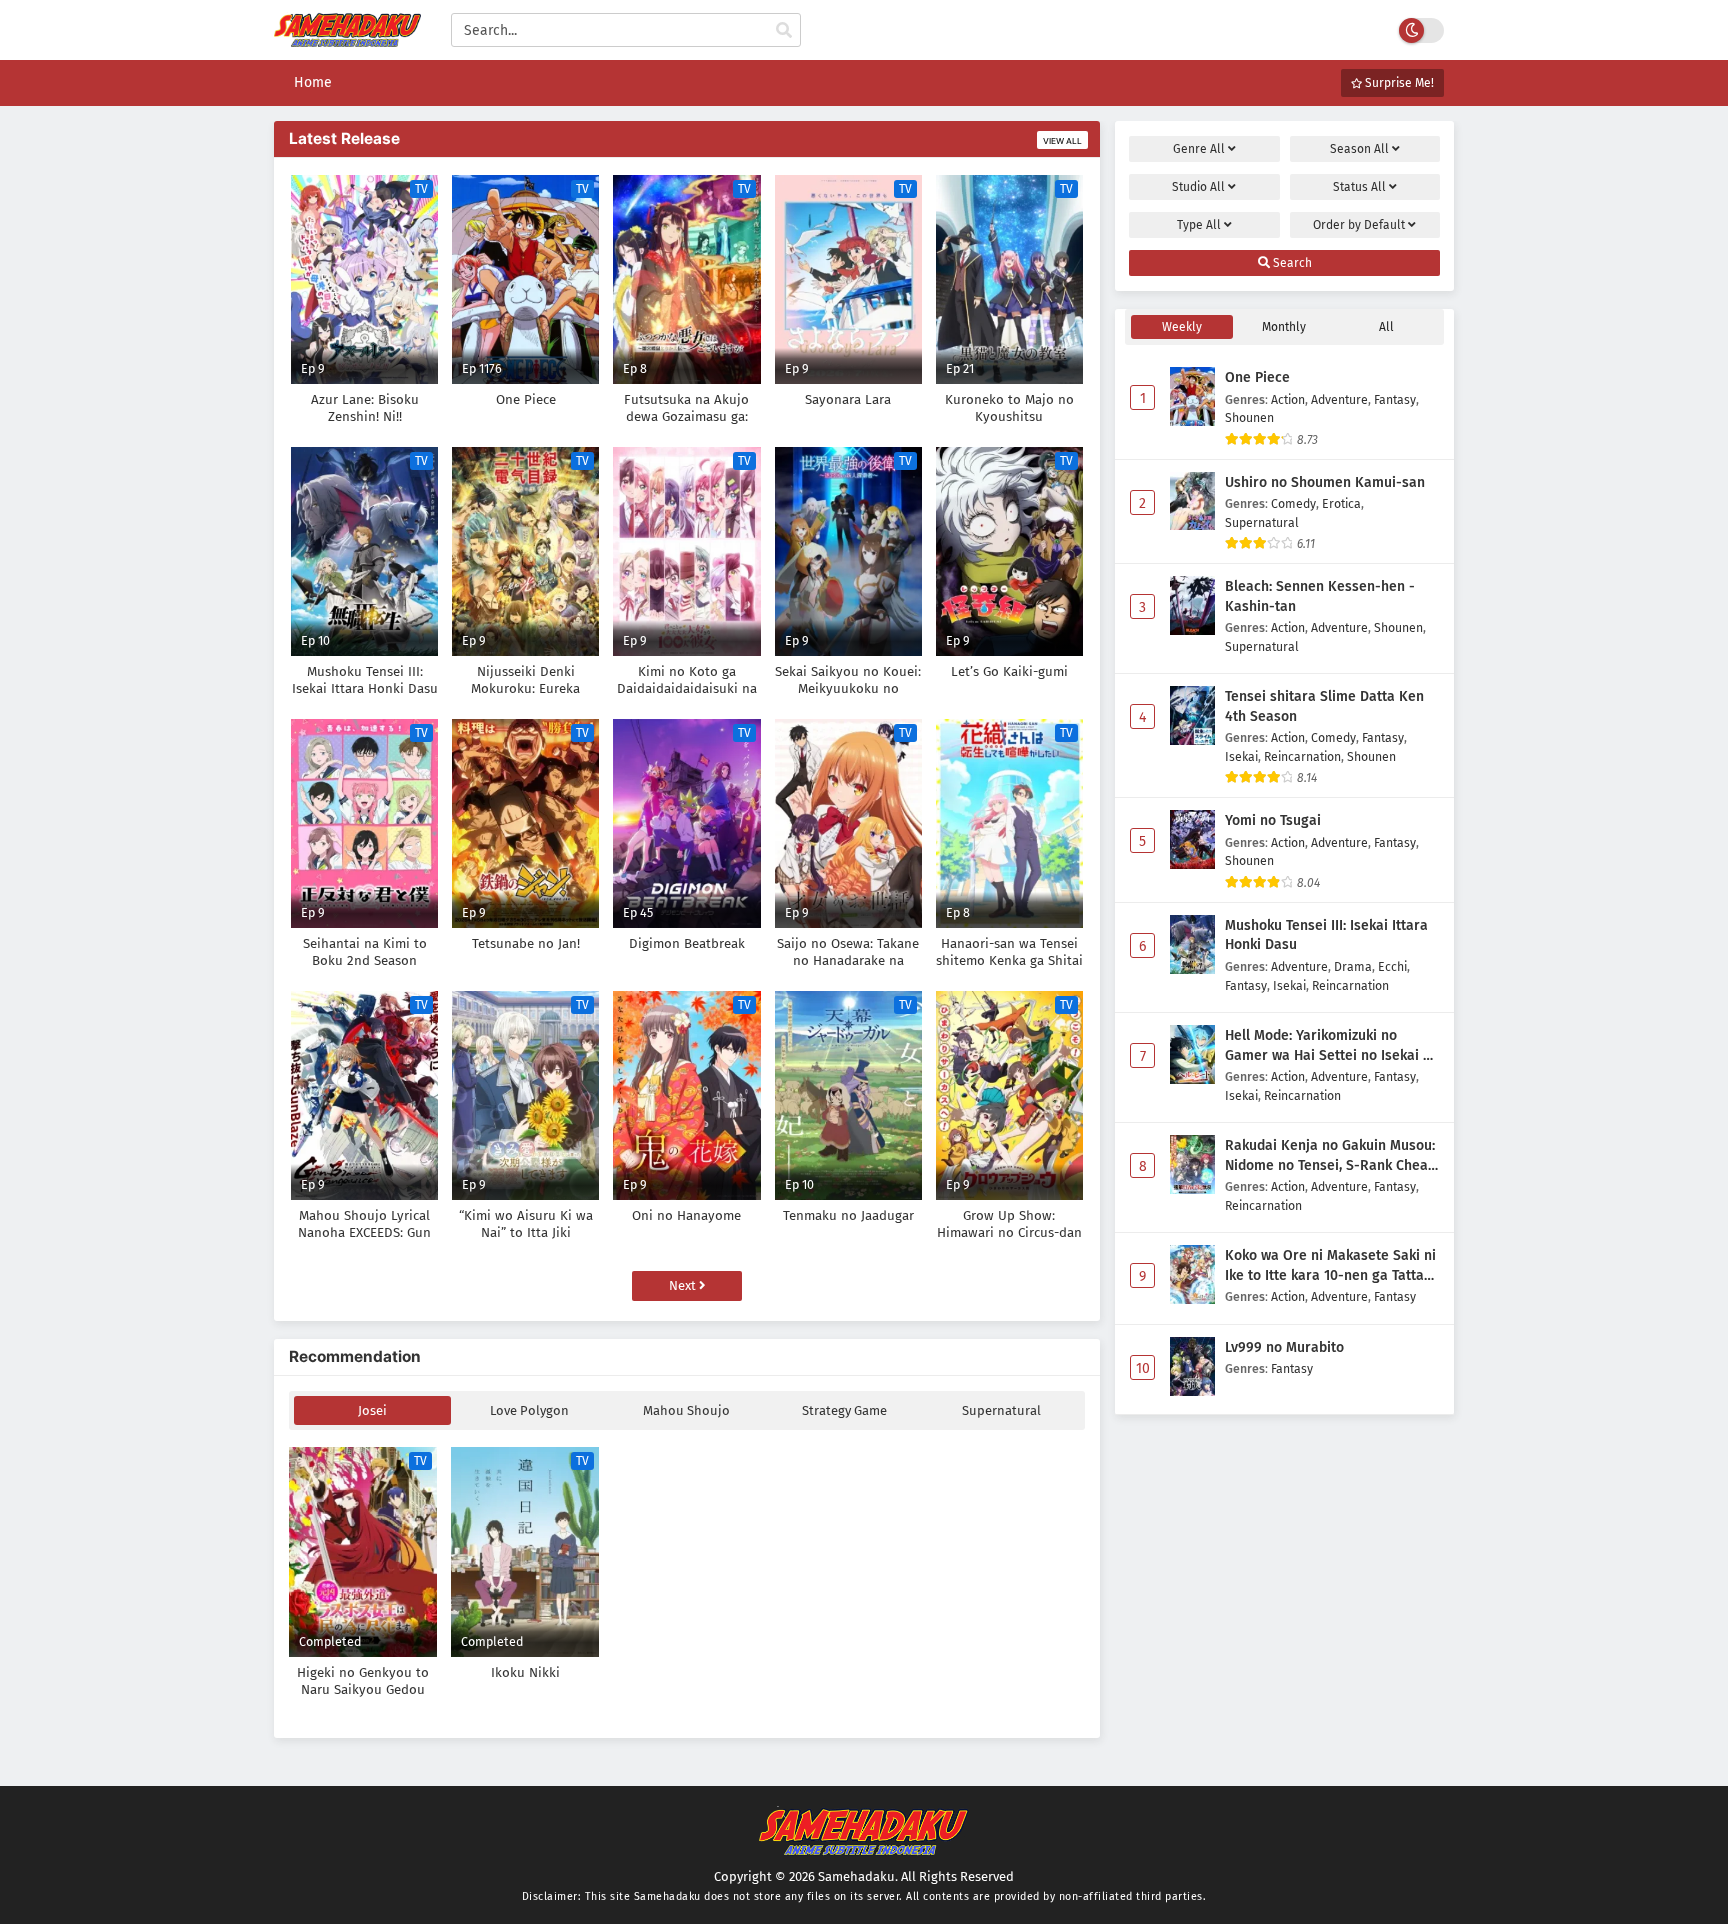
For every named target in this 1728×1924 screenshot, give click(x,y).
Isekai (1241, 756)
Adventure (1339, 399)
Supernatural (1001, 1410)
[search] (784, 31)
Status (1359, 187)
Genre (1199, 149)
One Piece (1257, 377)
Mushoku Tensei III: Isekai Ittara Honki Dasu (1326, 935)
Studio (1198, 187)
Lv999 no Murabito (1284, 1347)
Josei (372, 1410)
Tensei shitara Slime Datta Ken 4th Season (1324, 706)
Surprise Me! (1398, 83)
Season (1359, 149)
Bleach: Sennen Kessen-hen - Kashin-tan (1320, 596)
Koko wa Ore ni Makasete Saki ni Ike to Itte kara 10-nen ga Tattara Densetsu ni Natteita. (1331, 1266)
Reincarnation (1302, 756)
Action (1288, 399)
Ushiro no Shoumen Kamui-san (1325, 482)
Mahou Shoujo (686, 1410)
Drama (1353, 966)
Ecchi (1392, 966)
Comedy (1293, 503)
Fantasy (1395, 399)
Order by (1359, 225)
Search (1291, 263)
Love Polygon (529, 1410)
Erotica (1341, 503)
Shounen (1249, 417)
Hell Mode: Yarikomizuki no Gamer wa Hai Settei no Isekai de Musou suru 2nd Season (1332, 1046)
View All (1062, 141)
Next (684, 1285)
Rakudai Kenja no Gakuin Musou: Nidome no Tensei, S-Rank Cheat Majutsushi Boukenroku (1330, 1156)
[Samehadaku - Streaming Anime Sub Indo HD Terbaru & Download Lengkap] (347, 37)
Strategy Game (844, 1410)
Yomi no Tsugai (1273, 820)
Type (1199, 225)
